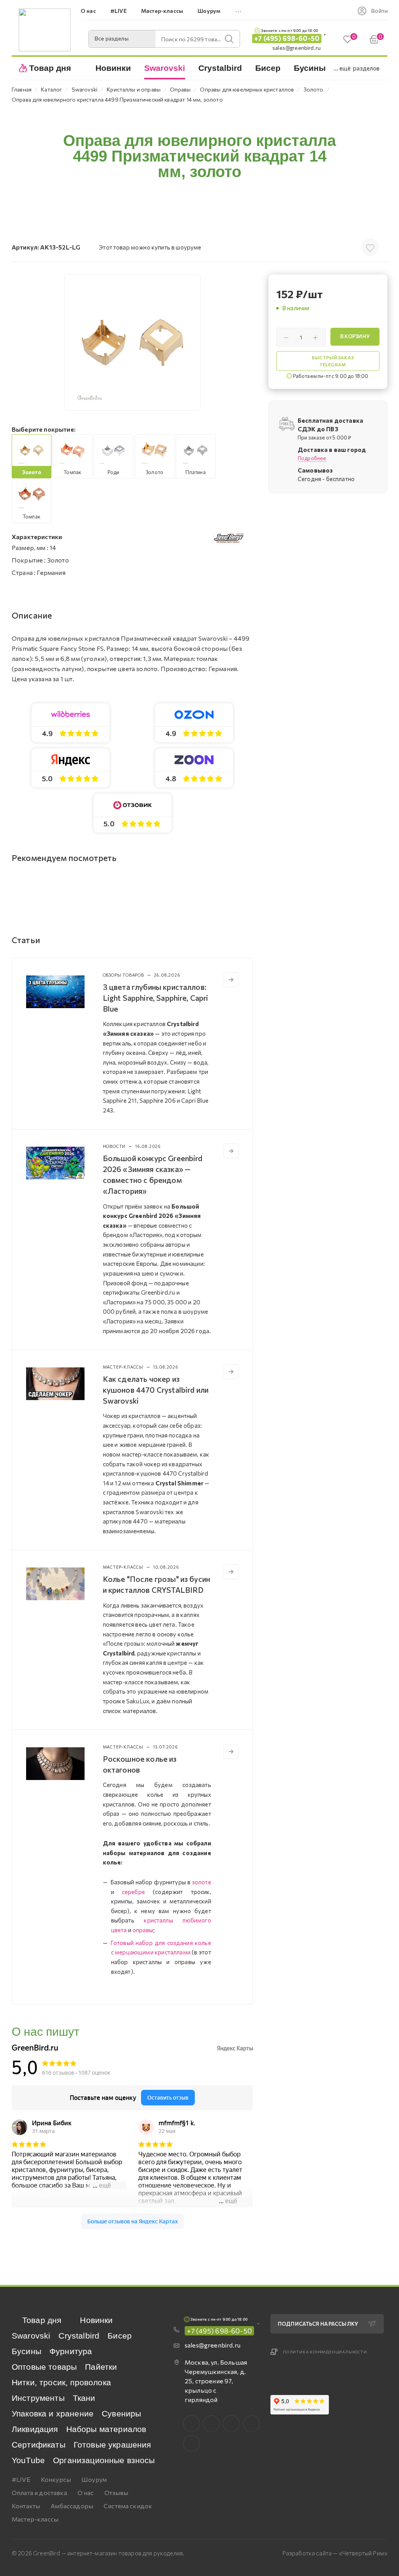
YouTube (28, 2460)
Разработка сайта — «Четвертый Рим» (335, 2553)
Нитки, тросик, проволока (61, 2382)
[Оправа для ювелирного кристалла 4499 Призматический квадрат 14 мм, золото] (132, 343)
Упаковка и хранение (53, 2413)
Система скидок (128, 2506)
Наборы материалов (106, 2429)
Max (211, 2424)
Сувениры (121, 2413)
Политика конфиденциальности (325, 2352)
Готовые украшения (112, 2445)
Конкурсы (56, 2479)
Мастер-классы (35, 2519)
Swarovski (31, 2336)
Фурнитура (71, 2351)
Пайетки (101, 2367)
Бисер (120, 2336)
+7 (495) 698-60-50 (287, 38)
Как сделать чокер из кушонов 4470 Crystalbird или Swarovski (156, 1390)
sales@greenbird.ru (297, 48)
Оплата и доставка (39, 2493)
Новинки (96, 2320)
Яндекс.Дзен (192, 2443)
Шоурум (94, 2479)
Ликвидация (35, 2429)
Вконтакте (192, 2424)
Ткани (84, 2398)
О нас (86, 2493)
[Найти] (229, 39)
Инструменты (38, 2398)
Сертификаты (39, 2445)
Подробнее (312, 458)
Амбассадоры (72, 2506)
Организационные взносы (104, 2460)
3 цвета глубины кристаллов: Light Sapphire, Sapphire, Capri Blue (156, 998)
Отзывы (117, 2493)
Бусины (26, 2351)
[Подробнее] (231, 980)
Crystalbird (79, 2336)
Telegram (231, 2424)
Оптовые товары (44, 2367)
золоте (202, 1882)
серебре (133, 1892)
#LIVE (21, 2479)
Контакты (26, 2506)
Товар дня (42, 2320)
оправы (143, 1930)
